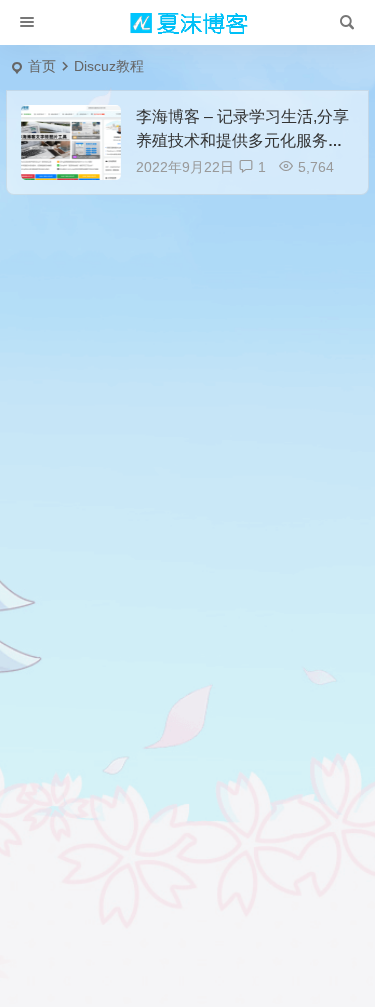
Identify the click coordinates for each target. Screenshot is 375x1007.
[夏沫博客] (188, 23)
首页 (42, 66)
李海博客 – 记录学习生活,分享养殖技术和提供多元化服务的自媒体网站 (242, 140)
